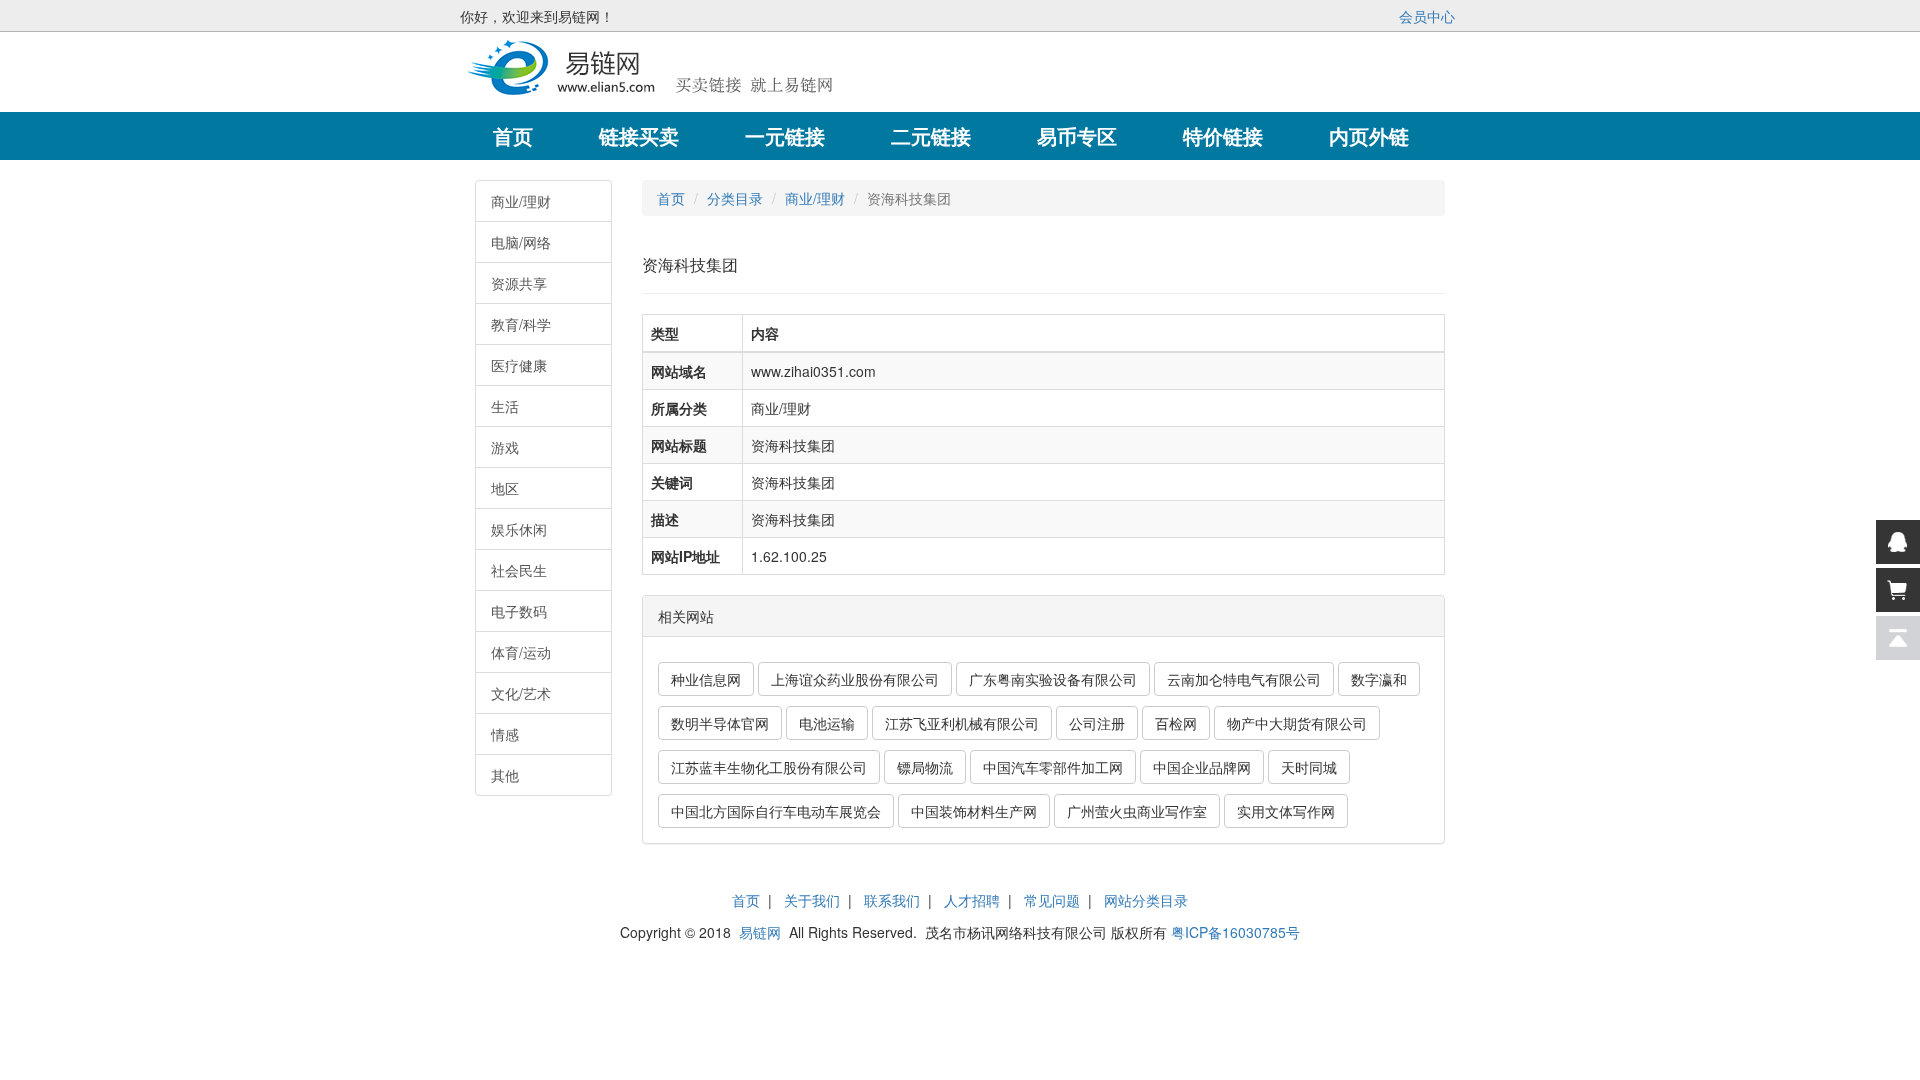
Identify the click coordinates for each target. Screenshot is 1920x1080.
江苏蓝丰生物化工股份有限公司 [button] (769, 767)
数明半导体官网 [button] (720, 723)
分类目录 (735, 198)
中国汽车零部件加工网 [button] (1053, 767)
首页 (671, 198)
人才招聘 (972, 900)
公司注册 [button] (1097, 723)
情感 (505, 734)
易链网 (760, 932)
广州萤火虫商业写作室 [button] (1137, 811)
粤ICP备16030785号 (1235, 932)
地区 (505, 488)
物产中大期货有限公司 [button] (1297, 723)
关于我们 (812, 900)
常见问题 (1052, 900)
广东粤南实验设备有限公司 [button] (1053, 679)
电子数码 (519, 611)
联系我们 (892, 900)
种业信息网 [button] (706, 679)
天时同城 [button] (1309, 767)
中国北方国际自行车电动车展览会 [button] (776, 811)
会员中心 (1427, 16)
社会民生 (519, 570)
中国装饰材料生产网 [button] (974, 811)
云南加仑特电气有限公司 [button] (1244, 679)
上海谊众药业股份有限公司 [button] (855, 679)
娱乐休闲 (519, 529)
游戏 (505, 447)
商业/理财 (521, 201)
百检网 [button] (1176, 723)
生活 (505, 406)
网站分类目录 (1146, 900)
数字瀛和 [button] (1379, 679)
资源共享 (519, 283)
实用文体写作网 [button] (1286, 811)
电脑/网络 (521, 242)
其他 (505, 775)
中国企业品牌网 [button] (1202, 767)
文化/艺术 (521, 693)
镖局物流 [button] (925, 767)
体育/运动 (521, 652)
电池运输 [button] (827, 723)
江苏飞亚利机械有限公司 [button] (962, 723)
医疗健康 (519, 365)
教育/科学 (521, 324)
